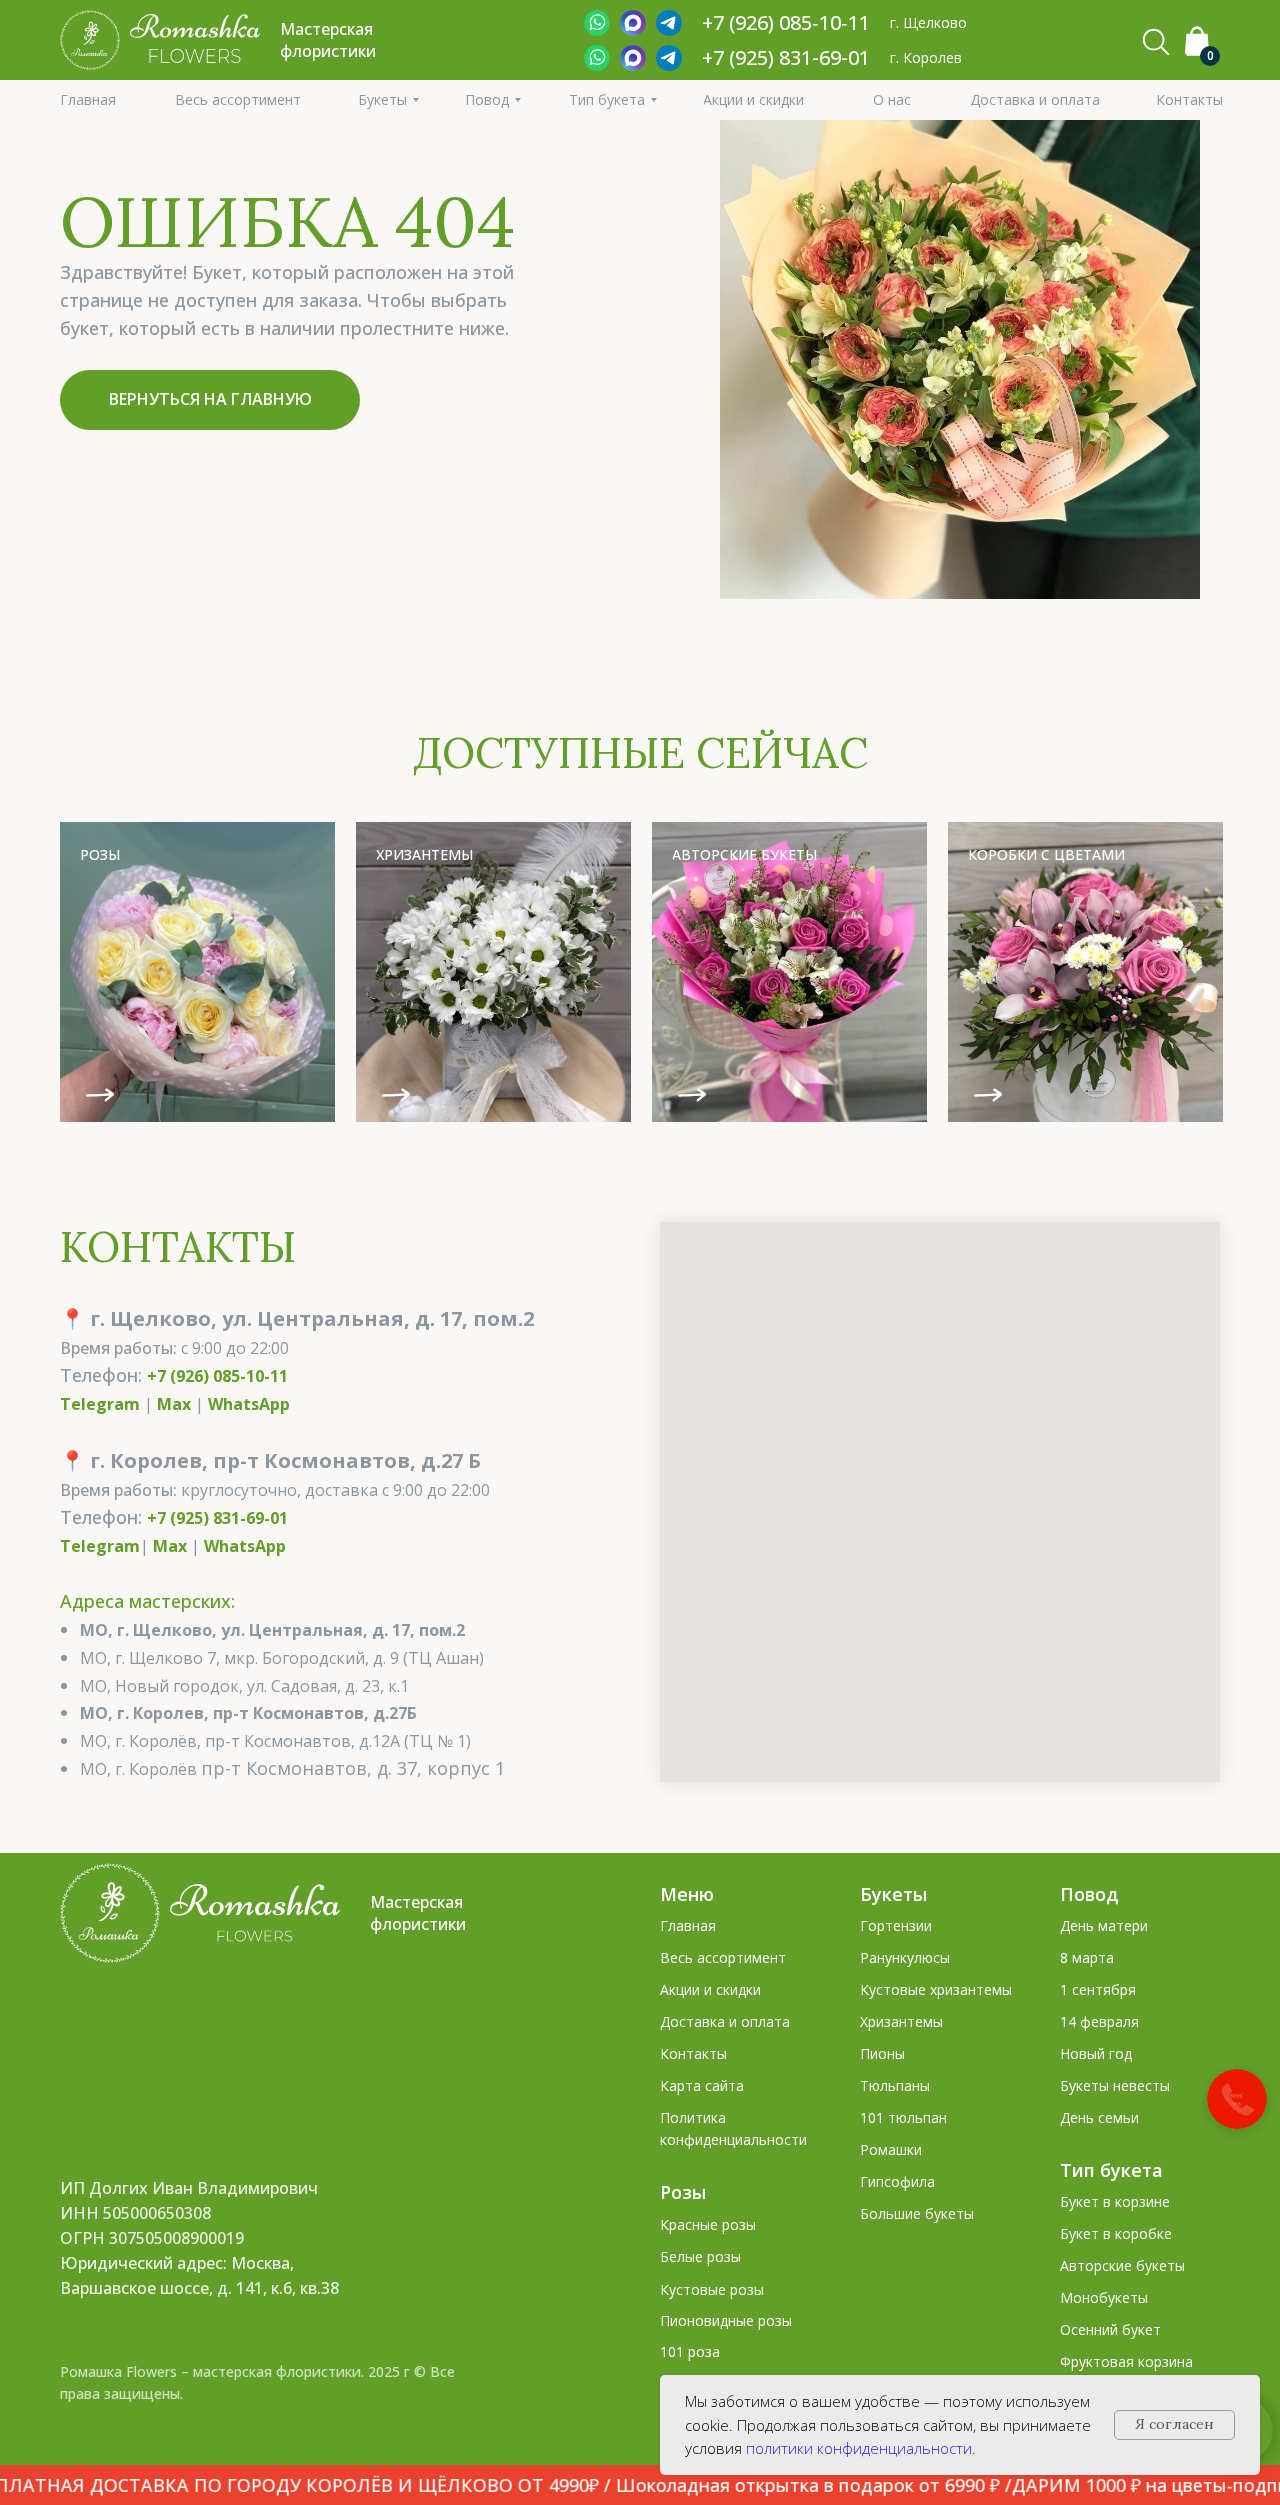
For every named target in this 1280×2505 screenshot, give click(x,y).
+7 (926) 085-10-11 (217, 1376)
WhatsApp (249, 1404)
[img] (197, 972)
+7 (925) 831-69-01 (786, 57)
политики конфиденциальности (859, 2448)
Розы (683, 2192)
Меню (687, 1894)
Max (174, 1404)
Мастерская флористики (418, 1913)
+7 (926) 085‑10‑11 (786, 22)
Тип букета (1111, 2170)
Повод (1089, 1894)
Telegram (100, 1404)
